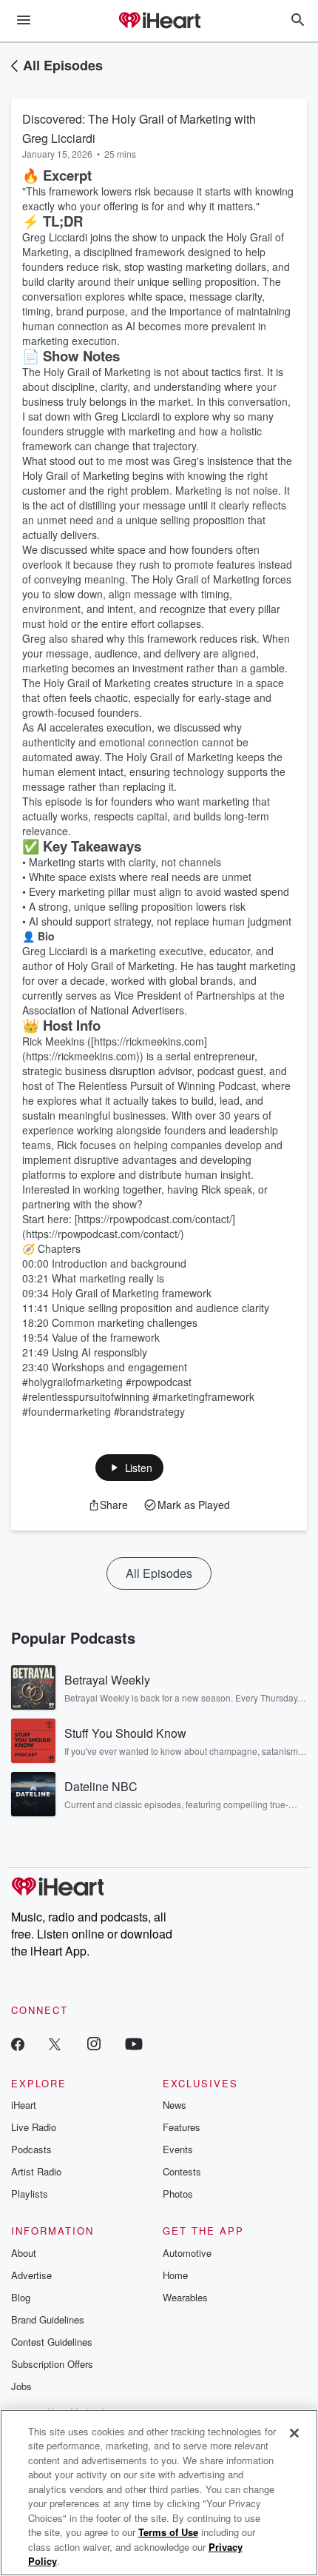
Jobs (21, 2386)
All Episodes (63, 65)
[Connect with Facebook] (18, 2043)
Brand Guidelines (48, 2319)
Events (178, 2149)
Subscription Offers (52, 2364)
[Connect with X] (55, 2043)
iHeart (24, 2105)
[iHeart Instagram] (94, 2043)
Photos (178, 2194)
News (175, 2105)
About (24, 2253)
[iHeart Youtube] (134, 2043)
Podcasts (31, 2149)
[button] (130, 1468)
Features (182, 2127)
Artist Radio (36, 2171)
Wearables (185, 2297)
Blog (21, 2297)
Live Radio (34, 2127)
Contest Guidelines (52, 2342)
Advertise (31, 2275)
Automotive (187, 2253)
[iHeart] (159, 21)
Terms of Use (168, 2532)
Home (175, 2275)
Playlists (30, 2194)
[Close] (294, 2433)
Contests (182, 2171)
